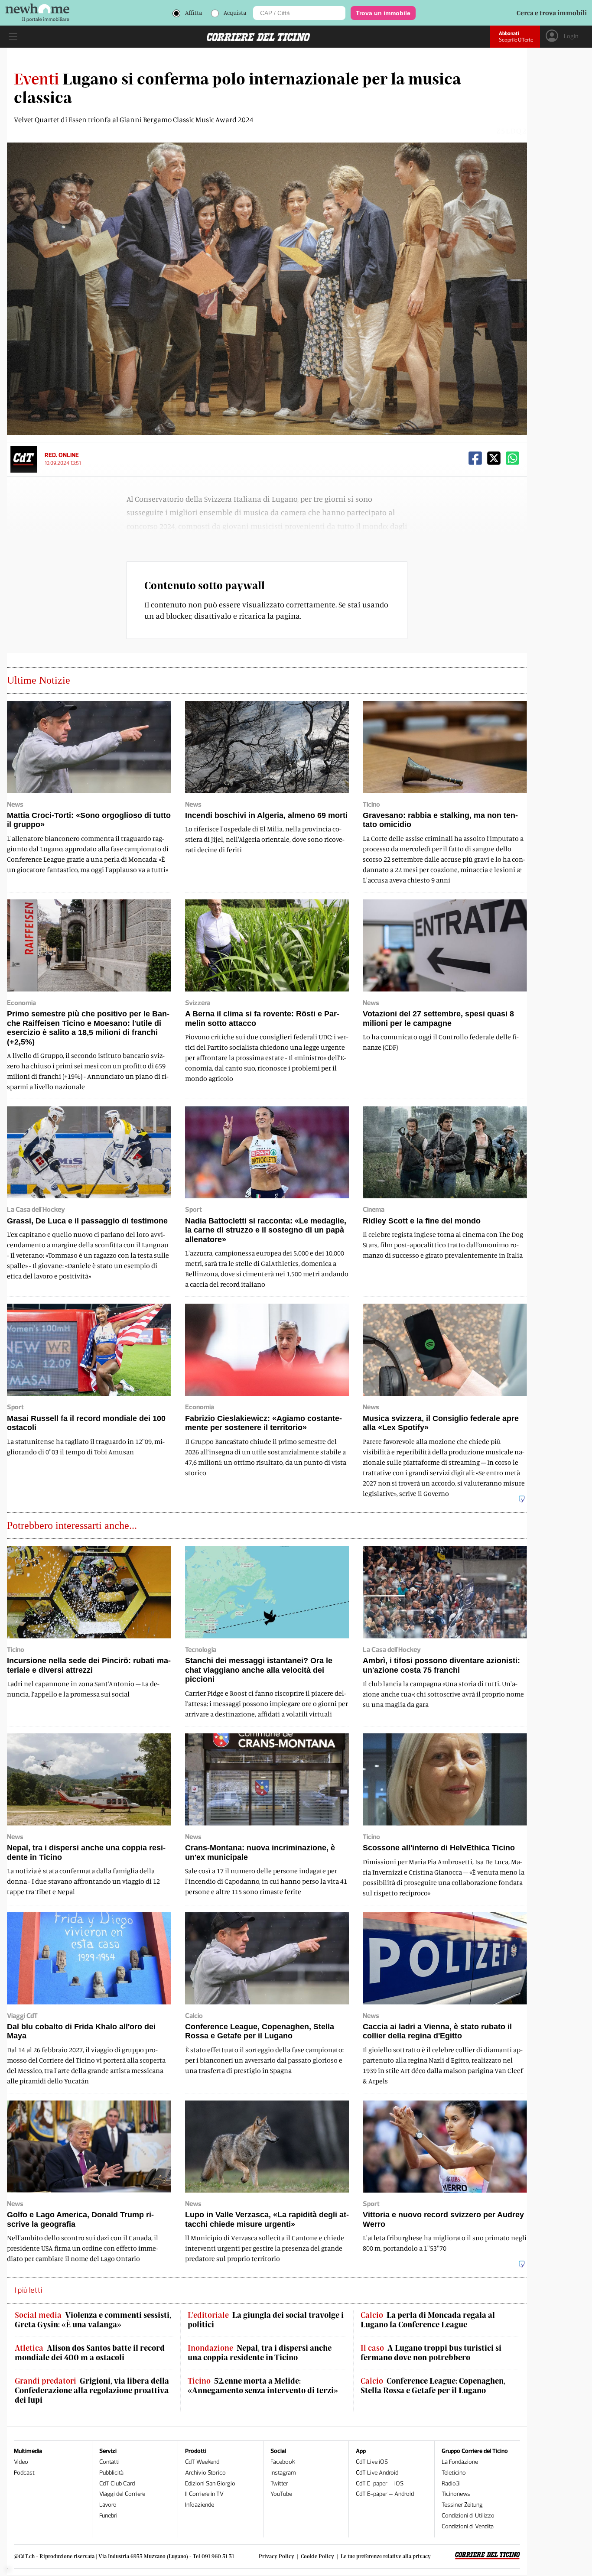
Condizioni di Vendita (468, 2526)
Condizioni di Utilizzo (468, 2516)
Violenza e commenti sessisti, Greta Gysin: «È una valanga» (93, 2320)
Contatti (109, 2462)
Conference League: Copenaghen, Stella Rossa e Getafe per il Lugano (433, 2386)
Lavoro (108, 2505)
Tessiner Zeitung (462, 2505)
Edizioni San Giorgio (210, 2484)
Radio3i (451, 2484)
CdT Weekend (202, 2462)
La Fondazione (460, 2462)
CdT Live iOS (372, 2462)
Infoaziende (200, 2505)
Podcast (24, 2473)
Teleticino (454, 2473)
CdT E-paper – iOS (380, 2484)
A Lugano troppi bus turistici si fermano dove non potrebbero (431, 2353)
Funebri (108, 2516)
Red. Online (62, 455)
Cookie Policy (317, 2556)
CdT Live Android (377, 2473)
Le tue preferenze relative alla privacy (386, 2556)
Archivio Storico (205, 2473)
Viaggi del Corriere (122, 2494)
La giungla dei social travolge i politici (266, 2320)
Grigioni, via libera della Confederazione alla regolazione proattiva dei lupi (92, 2390)
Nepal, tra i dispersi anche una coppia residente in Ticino (260, 2353)
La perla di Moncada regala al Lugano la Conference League (428, 2320)
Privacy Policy (276, 2556)
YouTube (281, 2494)
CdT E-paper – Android (385, 2494)
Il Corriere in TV (204, 2494)
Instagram (283, 2473)
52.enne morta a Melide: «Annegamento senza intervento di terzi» (263, 2386)
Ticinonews (456, 2494)
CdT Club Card (117, 2484)
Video (21, 2462)
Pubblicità (111, 2473)
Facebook (283, 2462)
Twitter (279, 2484)
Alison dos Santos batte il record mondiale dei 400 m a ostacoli (90, 2353)
